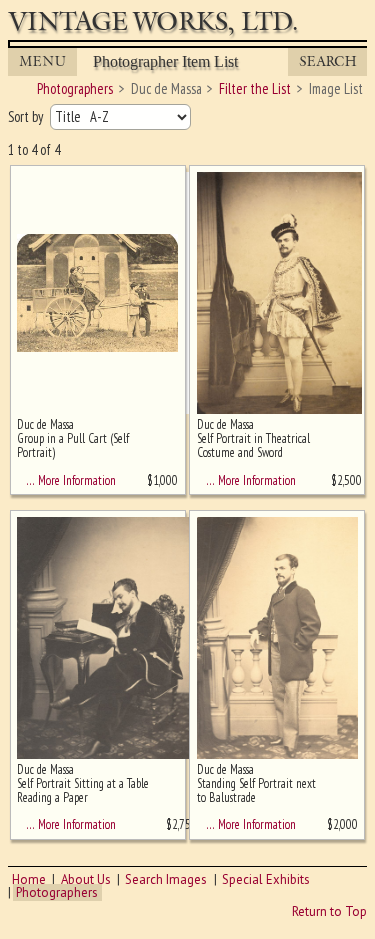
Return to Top (329, 911)
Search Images (166, 879)
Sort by (27, 116)
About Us (86, 879)
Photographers (57, 892)
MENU (43, 61)
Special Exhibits (266, 879)
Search (328, 61)
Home (29, 879)
